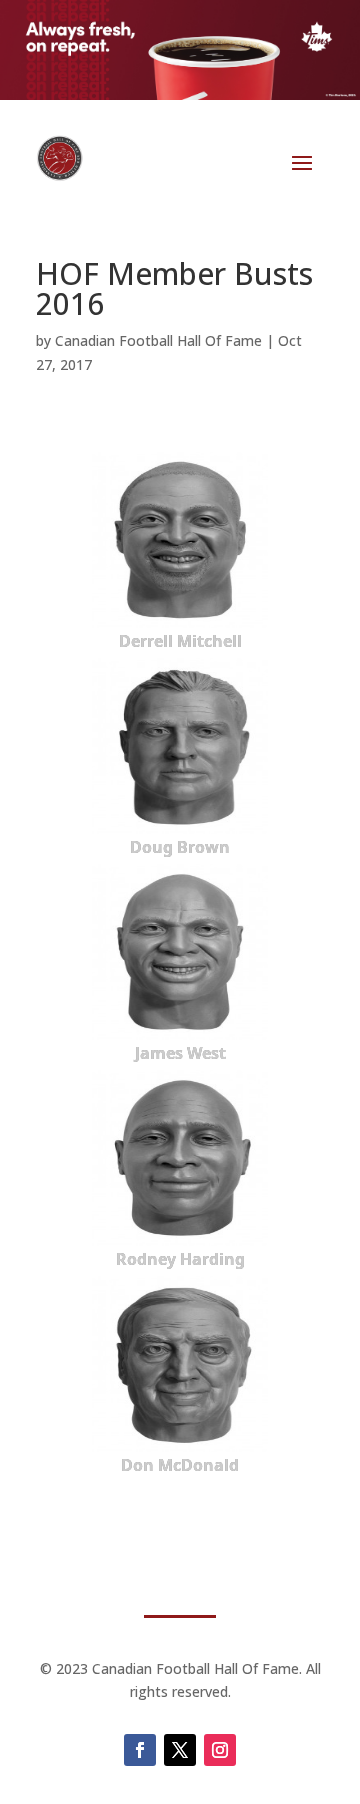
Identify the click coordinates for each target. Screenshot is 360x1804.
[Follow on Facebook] (140, 1750)
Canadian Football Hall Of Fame (158, 340)
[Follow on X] (180, 1750)
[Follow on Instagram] (220, 1750)
